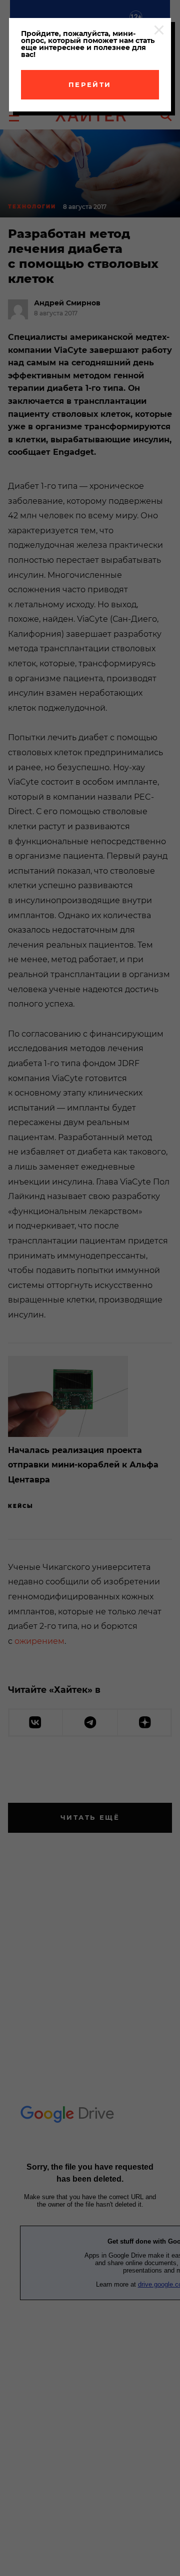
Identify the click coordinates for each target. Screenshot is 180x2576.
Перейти (90, 84)
